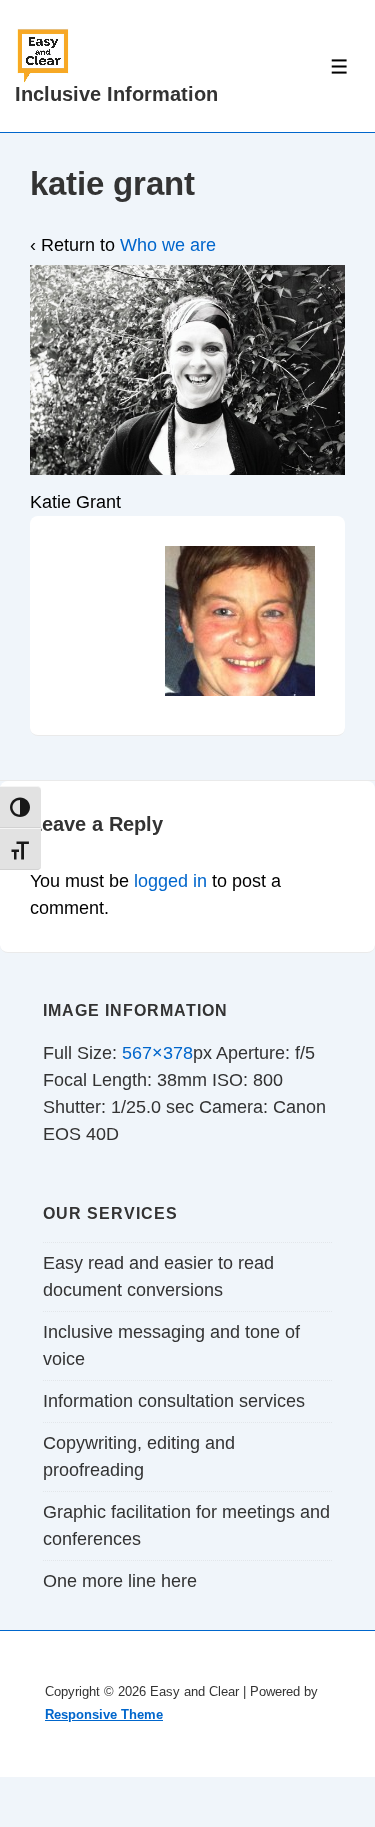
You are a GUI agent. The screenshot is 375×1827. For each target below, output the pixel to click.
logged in (170, 881)
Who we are (168, 245)
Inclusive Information (116, 94)
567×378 (157, 1053)
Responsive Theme (104, 1714)
